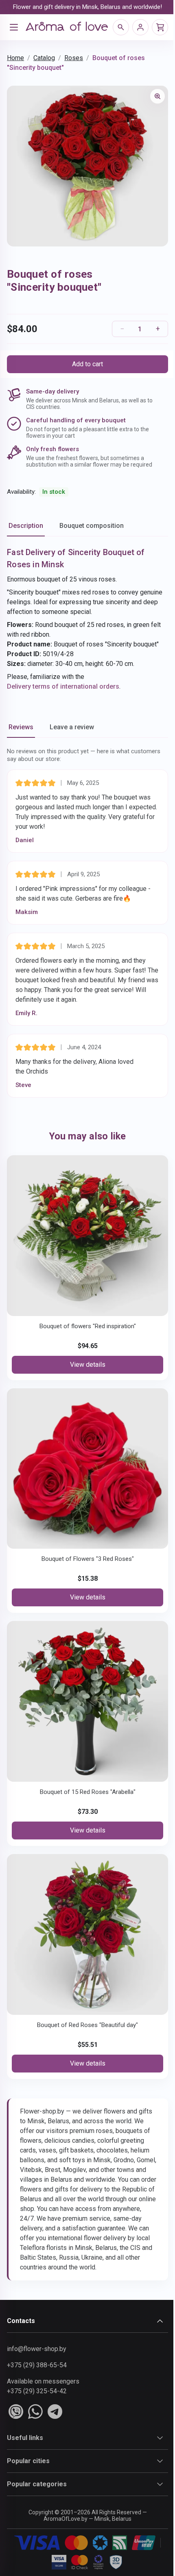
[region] (87, 166)
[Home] (67, 27)
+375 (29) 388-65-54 (37, 2365)
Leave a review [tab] (72, 727)
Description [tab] (26, 526)
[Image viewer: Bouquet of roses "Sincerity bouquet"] (157, 96)
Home (15, 58)
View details (88, 1365)
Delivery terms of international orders (63, 686)
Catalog (44, 58)
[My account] (140, 27)
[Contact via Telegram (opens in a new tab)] (55, 2412)
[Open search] (121, 27)
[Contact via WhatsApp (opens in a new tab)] (35, 2412)
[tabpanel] (87, 619)
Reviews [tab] (21, 727)
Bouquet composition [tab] (92, 526)
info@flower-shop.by (37, 2349)
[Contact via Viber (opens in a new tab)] (16, 2412)
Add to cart (87, 364)
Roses (74, 58)
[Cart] (160, 27)
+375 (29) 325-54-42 (37, 2391)
